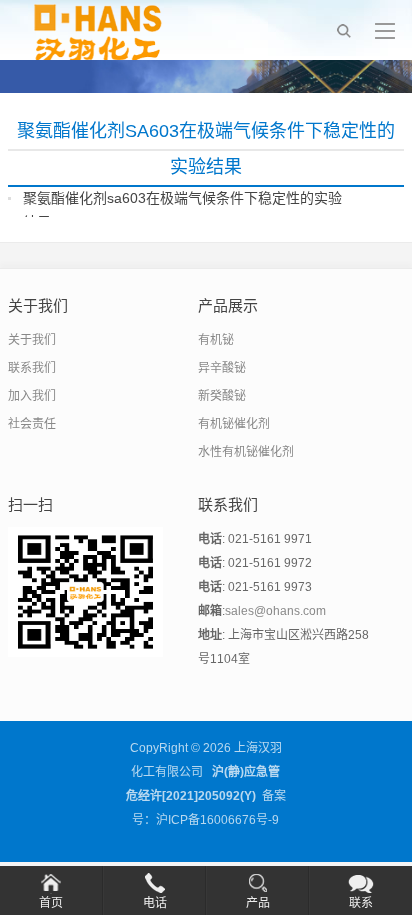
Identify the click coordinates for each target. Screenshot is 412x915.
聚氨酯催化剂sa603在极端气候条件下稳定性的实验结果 (182, 210)
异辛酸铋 (222, 368)
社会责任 (32, 424)
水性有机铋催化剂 (246, 452)
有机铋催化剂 (234, 424)
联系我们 (32, 368)
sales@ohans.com (275, 611)
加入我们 (32, 396)
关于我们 (32, 340)
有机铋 (216, 340)
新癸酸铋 (222, 396)
